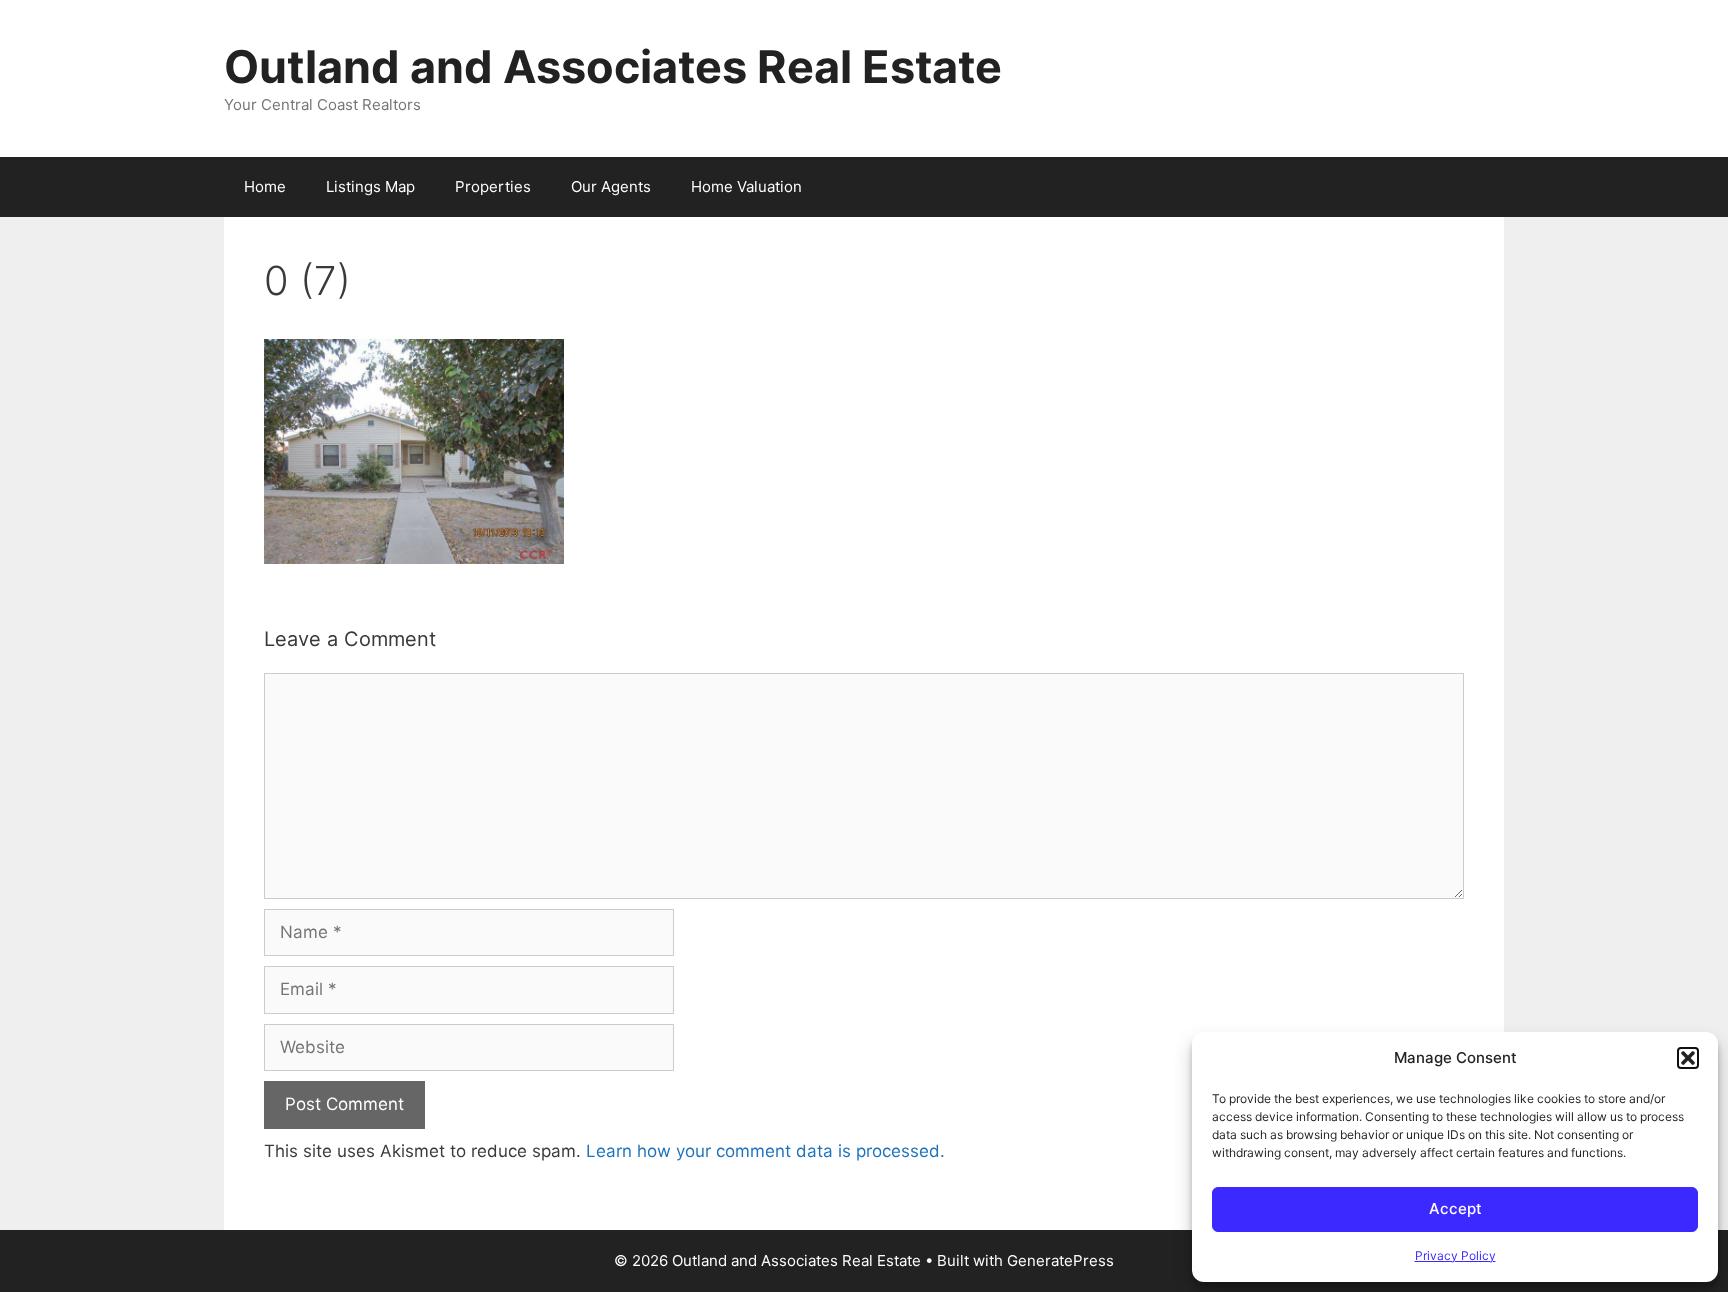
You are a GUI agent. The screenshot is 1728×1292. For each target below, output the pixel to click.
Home (265, 186)
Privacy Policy (1455, 1255)
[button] (1688, 1058)
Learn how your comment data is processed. (765, 1151)
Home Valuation (746, 186)
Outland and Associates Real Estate (613, 66)
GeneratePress (1060, 1260)
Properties (493, 186)
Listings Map (370, 186)
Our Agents (611, 186)
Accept (1455, 1208)
